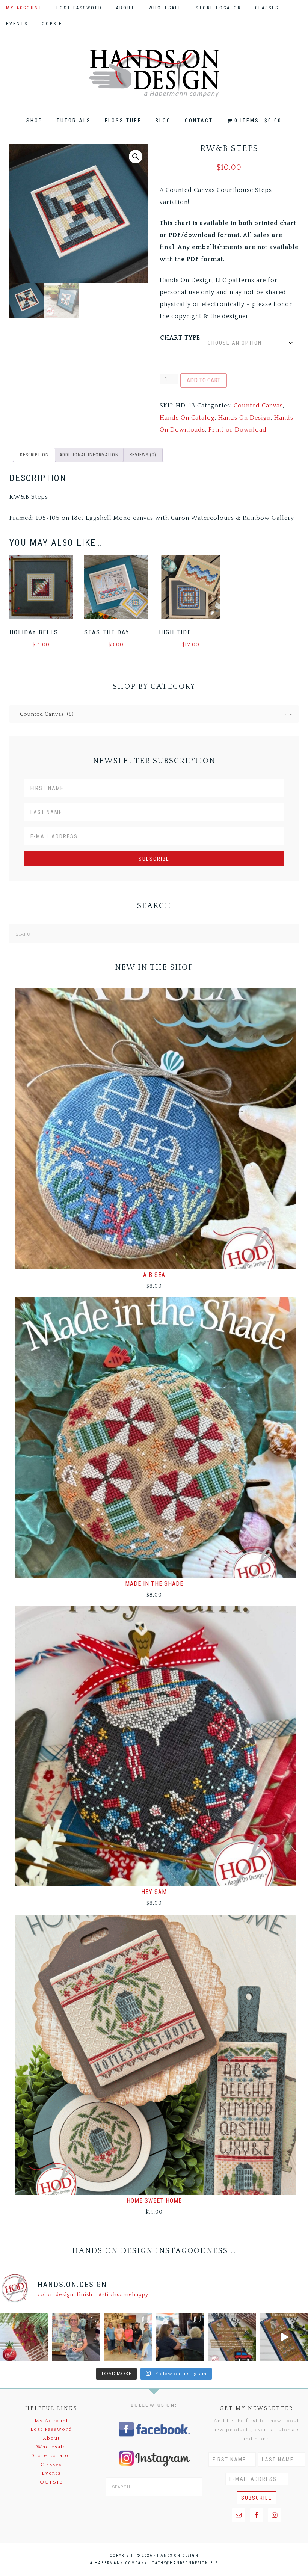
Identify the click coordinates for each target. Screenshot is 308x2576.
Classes (51, 2464)
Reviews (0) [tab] (143, 455)
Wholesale (51, 2447)
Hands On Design (154, 73)
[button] (136, 157)
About (51, 2438)
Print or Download (238, 430)
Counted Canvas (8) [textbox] (151, 714)
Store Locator (51, 2455)
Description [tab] (34, 455)
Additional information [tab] (89, 455)
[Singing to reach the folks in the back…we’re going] (232, 2337)
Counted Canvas (258, 406)
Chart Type (180, 338)
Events (51, 2473)
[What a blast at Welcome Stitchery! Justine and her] (128, 2337)
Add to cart (204, 380)
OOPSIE (51, 2482)
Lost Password (51, 2429)
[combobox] (154, 714)
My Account (51, 2421)
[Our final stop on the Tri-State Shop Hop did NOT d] (76, 2337)
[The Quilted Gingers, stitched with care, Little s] (24, 2337)
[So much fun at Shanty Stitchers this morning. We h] (180, 2337)
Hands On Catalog (187, 418)
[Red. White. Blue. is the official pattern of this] (284, 2337)
